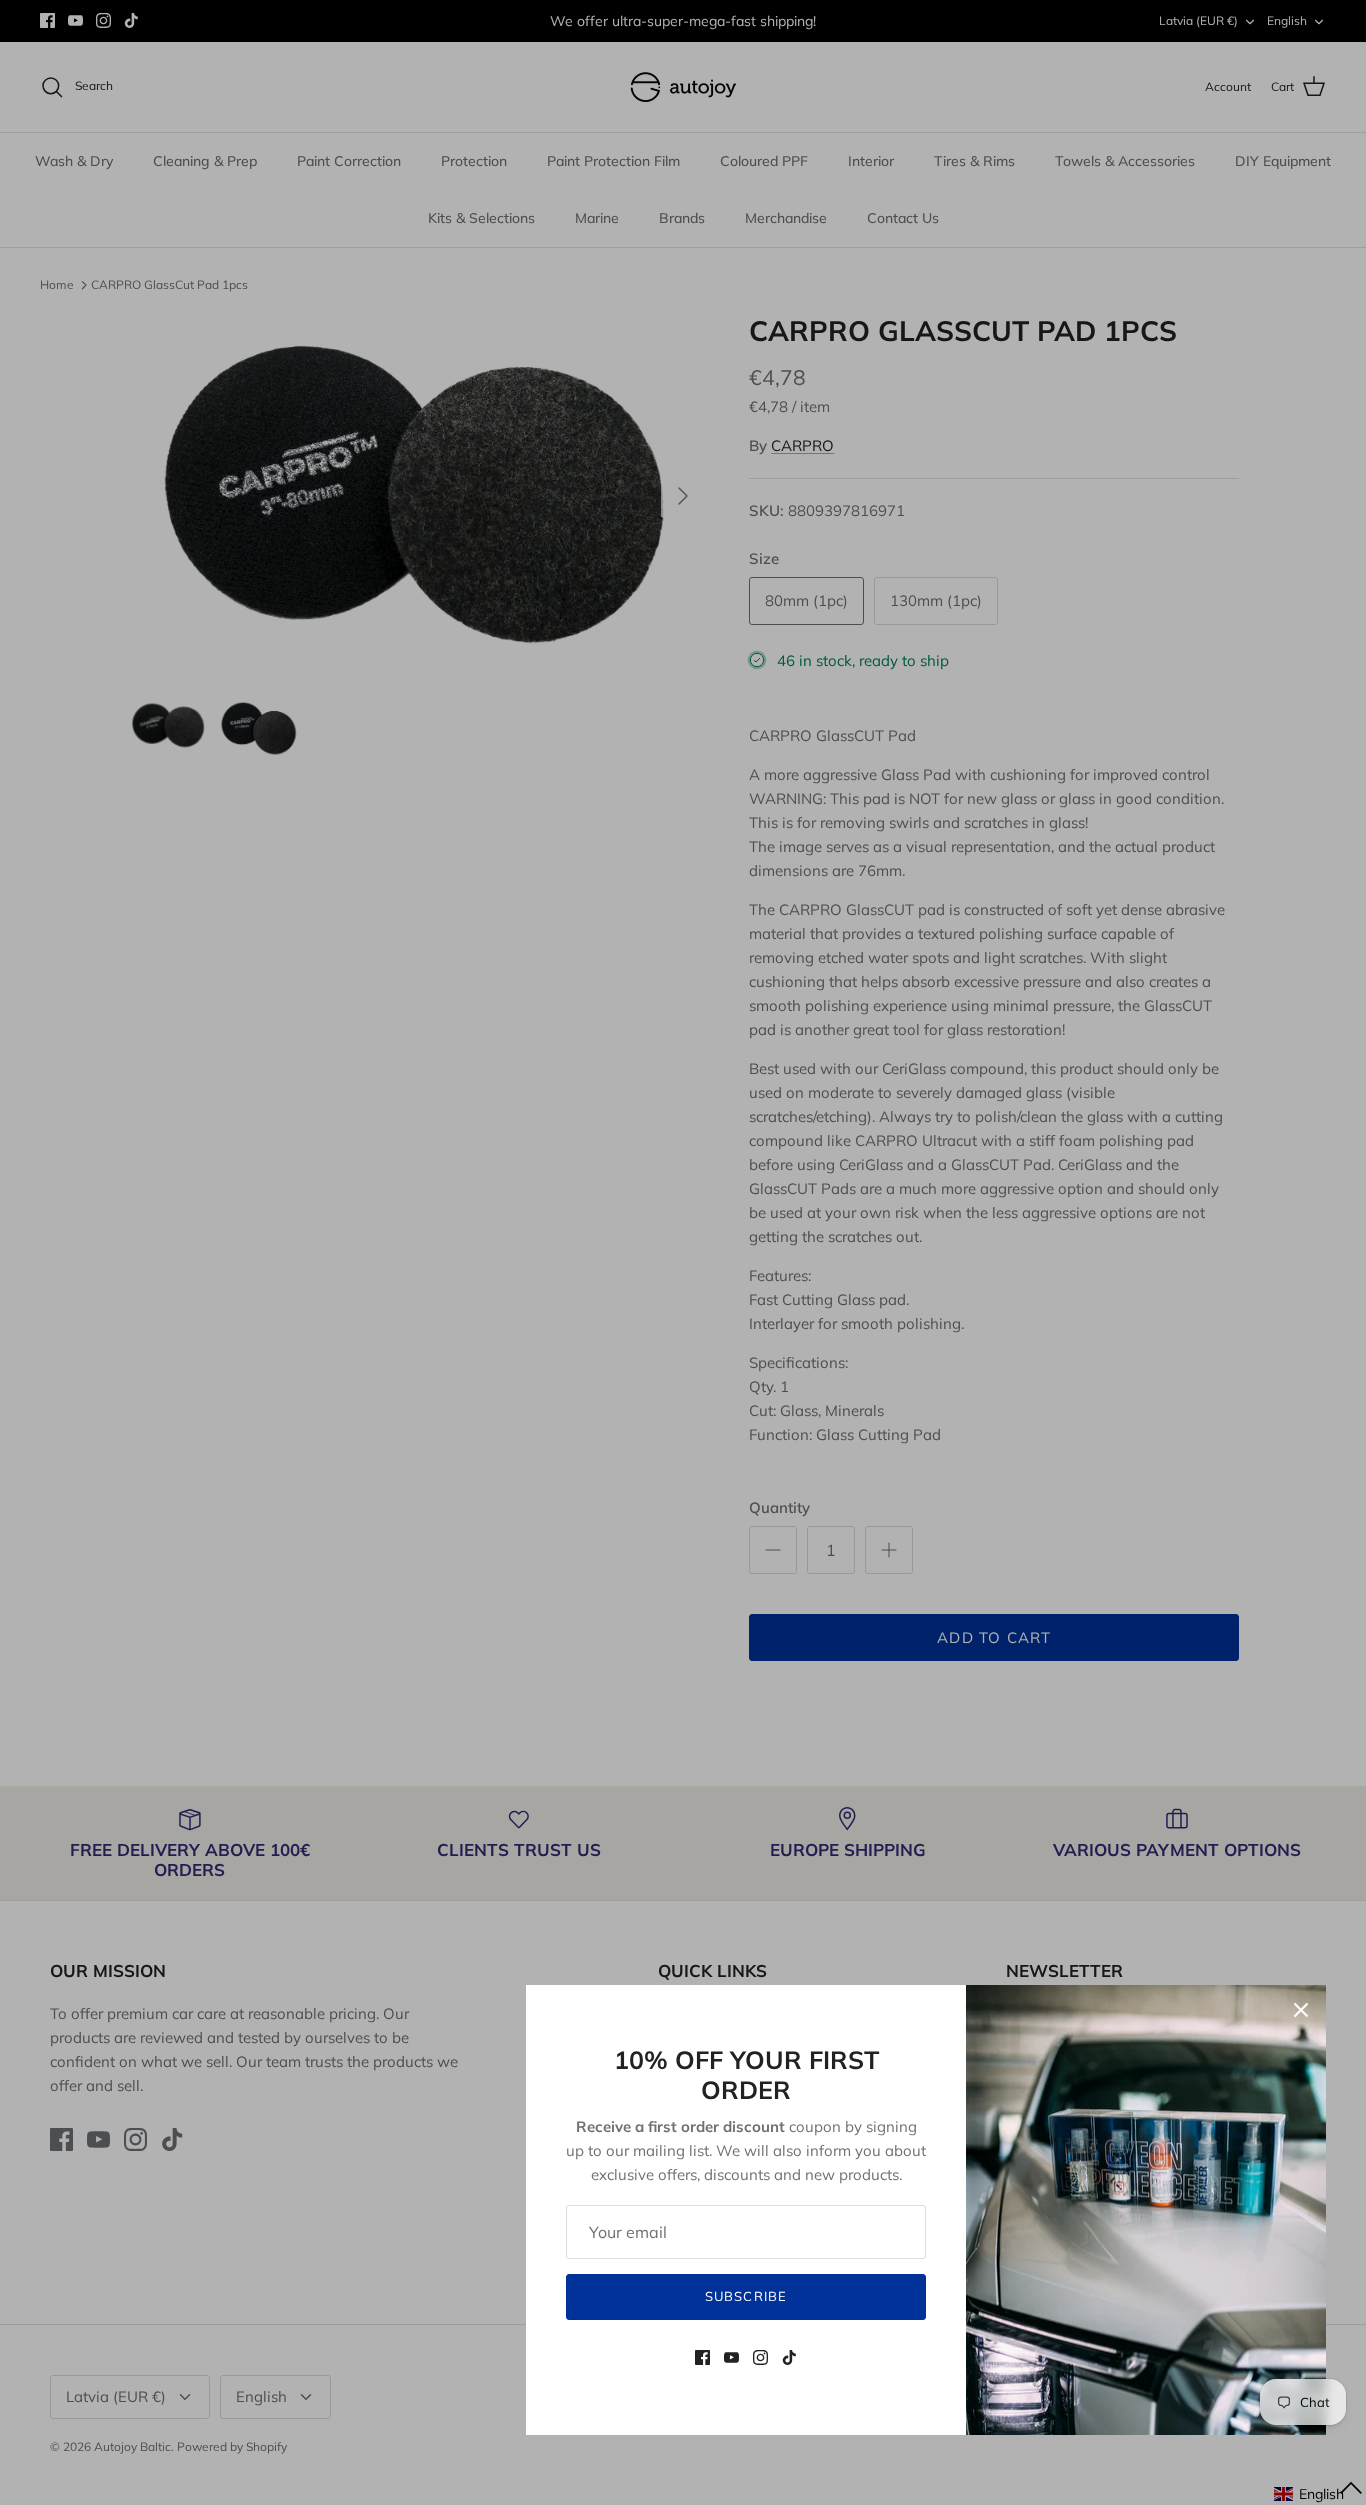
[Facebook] (702, 2357)
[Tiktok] (789, 2357)
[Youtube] (731, 2357)
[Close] (1301, 2010)
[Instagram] (760, 2357)
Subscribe (745, 2296)
